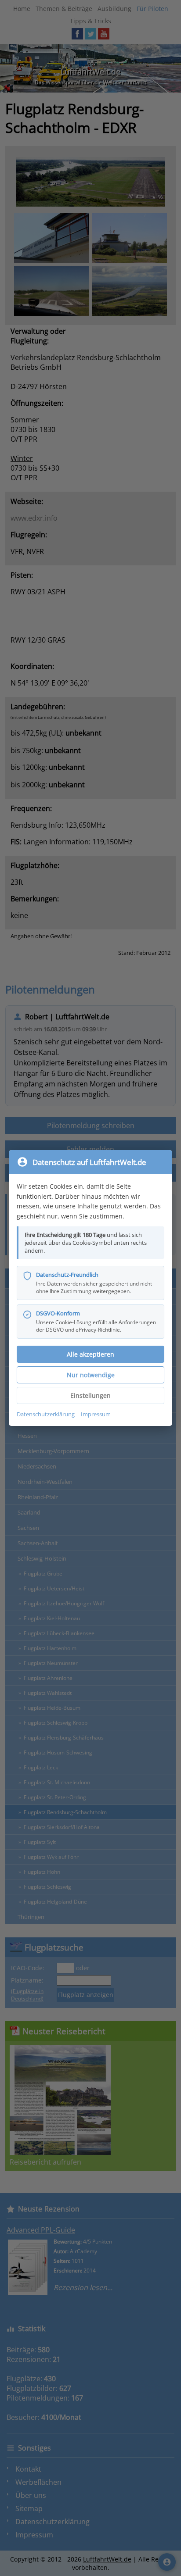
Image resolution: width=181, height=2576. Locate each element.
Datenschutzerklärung (46, 1414)
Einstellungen (90, 1395)
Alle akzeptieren (90, 1354)
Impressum (96, 1414)
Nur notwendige (91, 1375)
